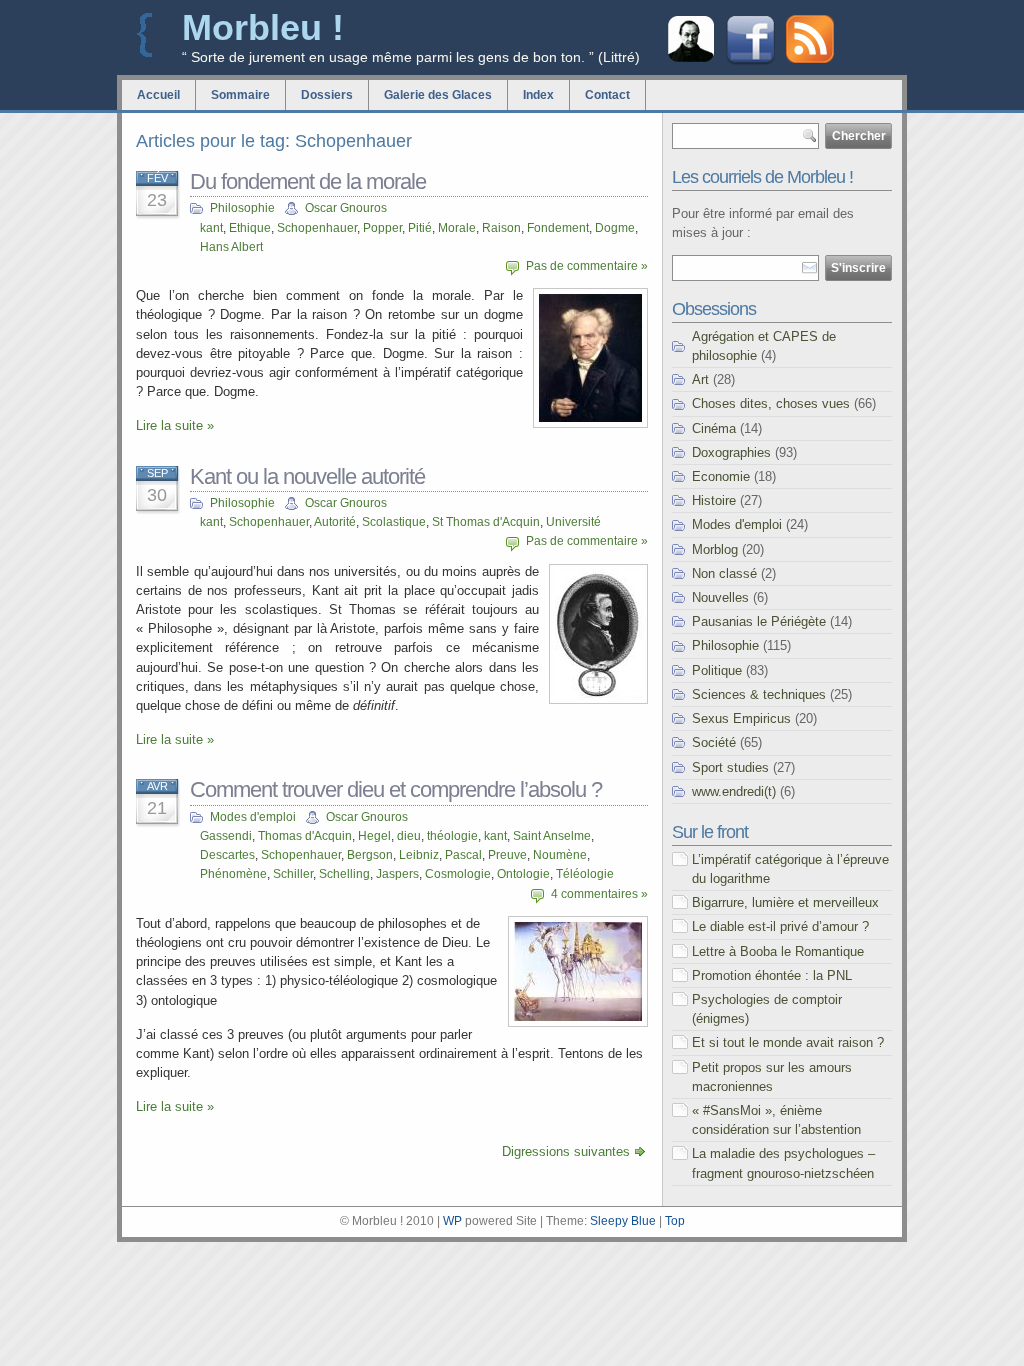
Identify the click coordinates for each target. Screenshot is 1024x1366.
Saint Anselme (552, 836)
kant (211, 228)
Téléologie (585, 874)
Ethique (250, 228)
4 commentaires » (599, 894)
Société (714, 742)
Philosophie (242, 208)
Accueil (158, 95)
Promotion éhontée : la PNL (772, 975)
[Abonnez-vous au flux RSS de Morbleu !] (810, 58)
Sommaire (240, 95)
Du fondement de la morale (308, 181)
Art (700, 379)
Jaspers (397, 874)
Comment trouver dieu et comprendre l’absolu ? (396, 789)
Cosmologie (458, 874)
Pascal (463, 855)
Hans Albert (231, 247)
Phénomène (233, 874)
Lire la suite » (175, 425)
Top (675, 1221)
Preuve (507, 855)
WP (452, 1221)
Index (538, 95)
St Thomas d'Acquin (486, 522)
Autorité (335, 522)
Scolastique (394, 522)
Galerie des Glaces (438, 95)
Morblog (715, 549)
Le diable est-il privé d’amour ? (780, 926)
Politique (717, 670)
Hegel (374, 836)
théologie (452, 836)
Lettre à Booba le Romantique (778, 951)
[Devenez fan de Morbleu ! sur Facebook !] (750, 62)
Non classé (724, 573)
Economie (721, 476)
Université (573, 522)
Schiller (293, 874)
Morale (457, 228)
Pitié (420, 228)
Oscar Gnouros (346, 208)
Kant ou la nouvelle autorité (307, 476)
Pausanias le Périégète (759, 621)
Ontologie (523, 874)
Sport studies (730, 767)
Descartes (227, 855)
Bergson (370, 855)
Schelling (344, 874)
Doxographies (731, 452)
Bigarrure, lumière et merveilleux (785, 902)
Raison (501, 228)
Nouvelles (720, 597)
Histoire (714, 500)
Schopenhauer (317, 228)
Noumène (560, 855)
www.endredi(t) (734, 791)
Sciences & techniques (759, 694)
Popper (382, 228)
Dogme (615, 228)
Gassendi (226, 836)
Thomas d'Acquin (305, 836)
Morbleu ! (263, 27)
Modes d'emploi (253, 817)
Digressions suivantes (566, 1151)
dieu (409, 836)
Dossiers (327, 95)
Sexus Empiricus (741, 718)
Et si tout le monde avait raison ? (788, 1042)
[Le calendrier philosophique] (691, 59)
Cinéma (714, 428)
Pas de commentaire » (587, 266)
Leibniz (419, 855)
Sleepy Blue (623, 1221)
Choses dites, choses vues (771, 403)
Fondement (558, 228)
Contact (607, 95)
